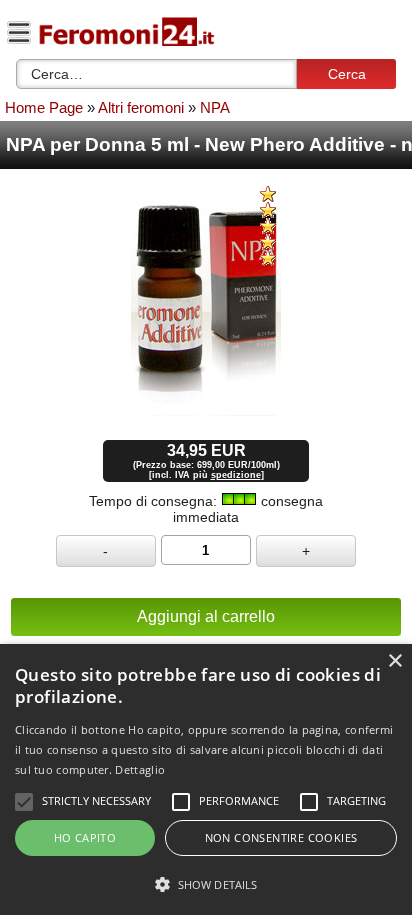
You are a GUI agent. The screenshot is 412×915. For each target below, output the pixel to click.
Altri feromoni (141, 107)
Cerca (347, 74)
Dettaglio (140, 769)
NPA (215, 107)
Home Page (44, 107)
